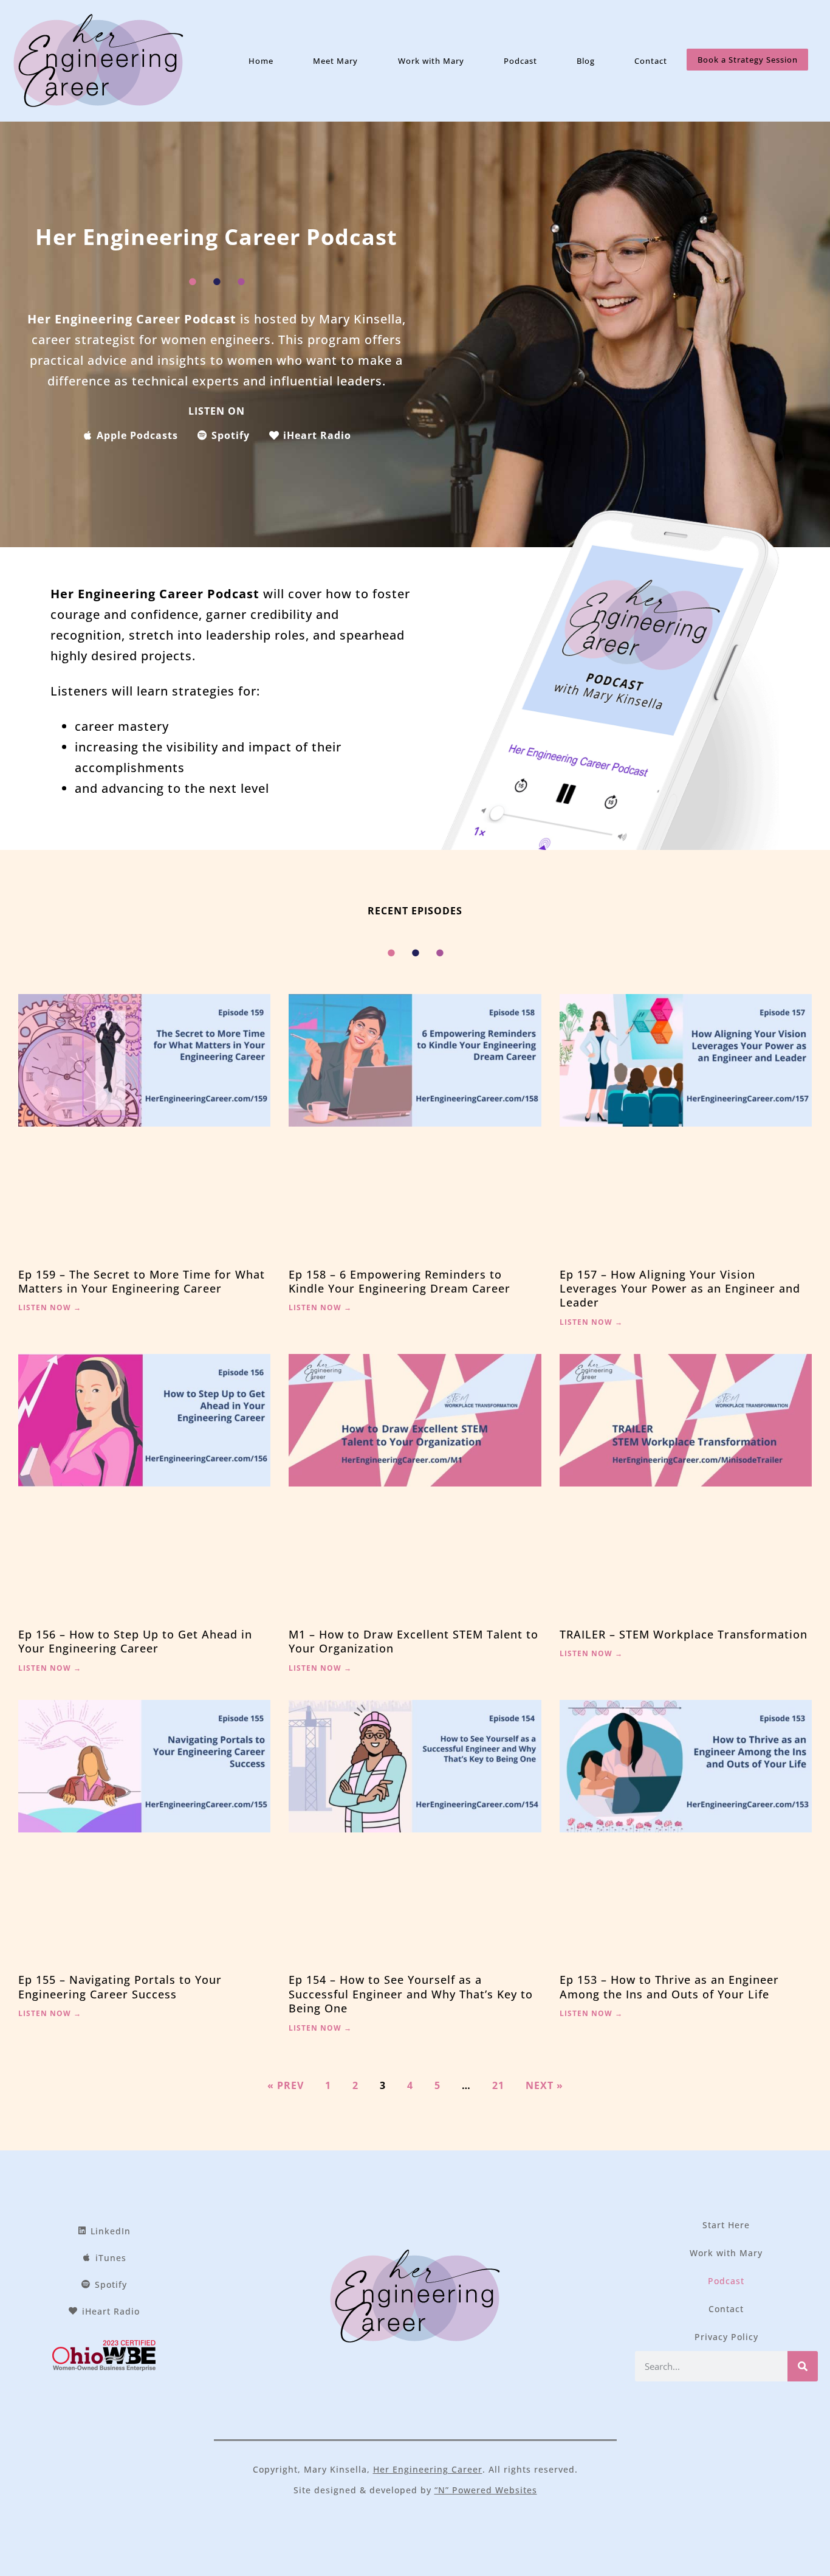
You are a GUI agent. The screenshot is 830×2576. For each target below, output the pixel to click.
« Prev (286, 2085)
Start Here (726, 2225)
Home (261, 61)
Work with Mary (431, 61)
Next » (544, 2085)
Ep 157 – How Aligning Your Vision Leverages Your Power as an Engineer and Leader (680, 1289)
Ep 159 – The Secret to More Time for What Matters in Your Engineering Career (142, 1281)
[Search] (803, 2366)
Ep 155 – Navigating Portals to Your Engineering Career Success (120, 1987)
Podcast (520, 61)
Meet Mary (335, 61)
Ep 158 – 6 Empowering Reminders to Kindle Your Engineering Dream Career (400, 1281)
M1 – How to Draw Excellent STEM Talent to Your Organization (413, 1641)
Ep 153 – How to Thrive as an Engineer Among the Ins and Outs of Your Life (669, 1987)
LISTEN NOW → (50, 1307)
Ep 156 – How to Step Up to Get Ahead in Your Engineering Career (135, 1641)
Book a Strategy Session (748, 60)
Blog (586, 61)
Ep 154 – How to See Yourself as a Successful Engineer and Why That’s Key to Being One (411, 1994)
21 (498, 2085)
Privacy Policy (726, 2337)
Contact (651, 61)
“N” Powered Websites (486, 2490)
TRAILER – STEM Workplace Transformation (684, 1634)
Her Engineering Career (428, 2469)
